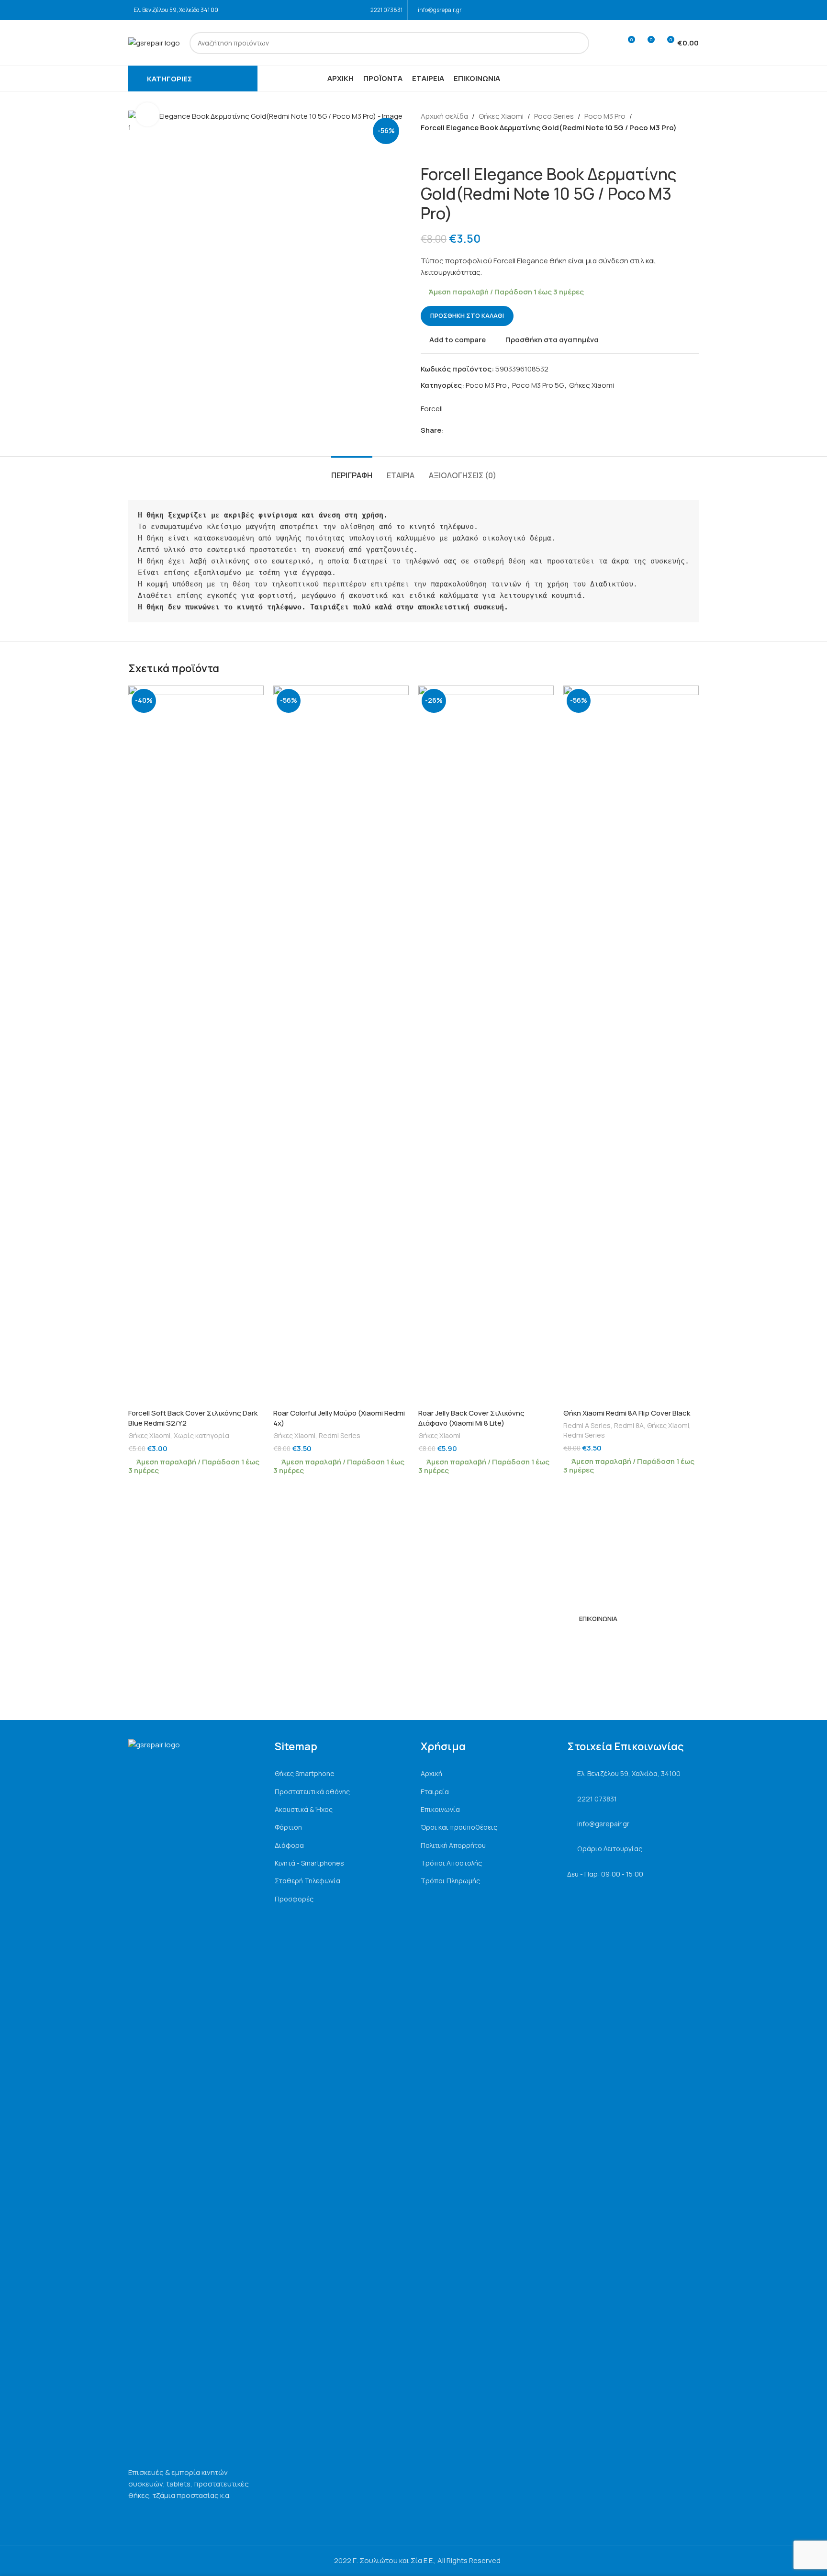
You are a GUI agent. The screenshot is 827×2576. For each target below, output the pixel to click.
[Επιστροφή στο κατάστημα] (438, 149)
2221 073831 (386, 10)
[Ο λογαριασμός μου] (610, 43)
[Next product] (449, 149)
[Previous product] (426, 149)
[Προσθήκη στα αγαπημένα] (252, 696)
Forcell (432, 409)
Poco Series (554, 116)
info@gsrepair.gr (440, 10)
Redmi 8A (629, 1425)
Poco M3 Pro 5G (538, 385)
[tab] (352, 471)
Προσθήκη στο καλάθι (467, 315)
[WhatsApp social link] (482, 431)
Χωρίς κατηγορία (201, 1435)
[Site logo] (154, 42)
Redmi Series (340, 1435)
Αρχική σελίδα (444, 116)
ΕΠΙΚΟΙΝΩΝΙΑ (598, 1619)
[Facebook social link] (680, 10)
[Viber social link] (493, 431)
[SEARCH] (578, 43)
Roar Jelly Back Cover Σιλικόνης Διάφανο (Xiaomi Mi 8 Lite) (471, 1418)
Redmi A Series (587, 1425)
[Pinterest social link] (471, 431)
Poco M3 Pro (605, 116)
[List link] (341, 1774)
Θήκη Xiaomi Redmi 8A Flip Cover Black (627, 1413)
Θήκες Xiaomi (501, 116)
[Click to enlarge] (147, 114)
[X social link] (460, 431)
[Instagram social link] (693, 10)
